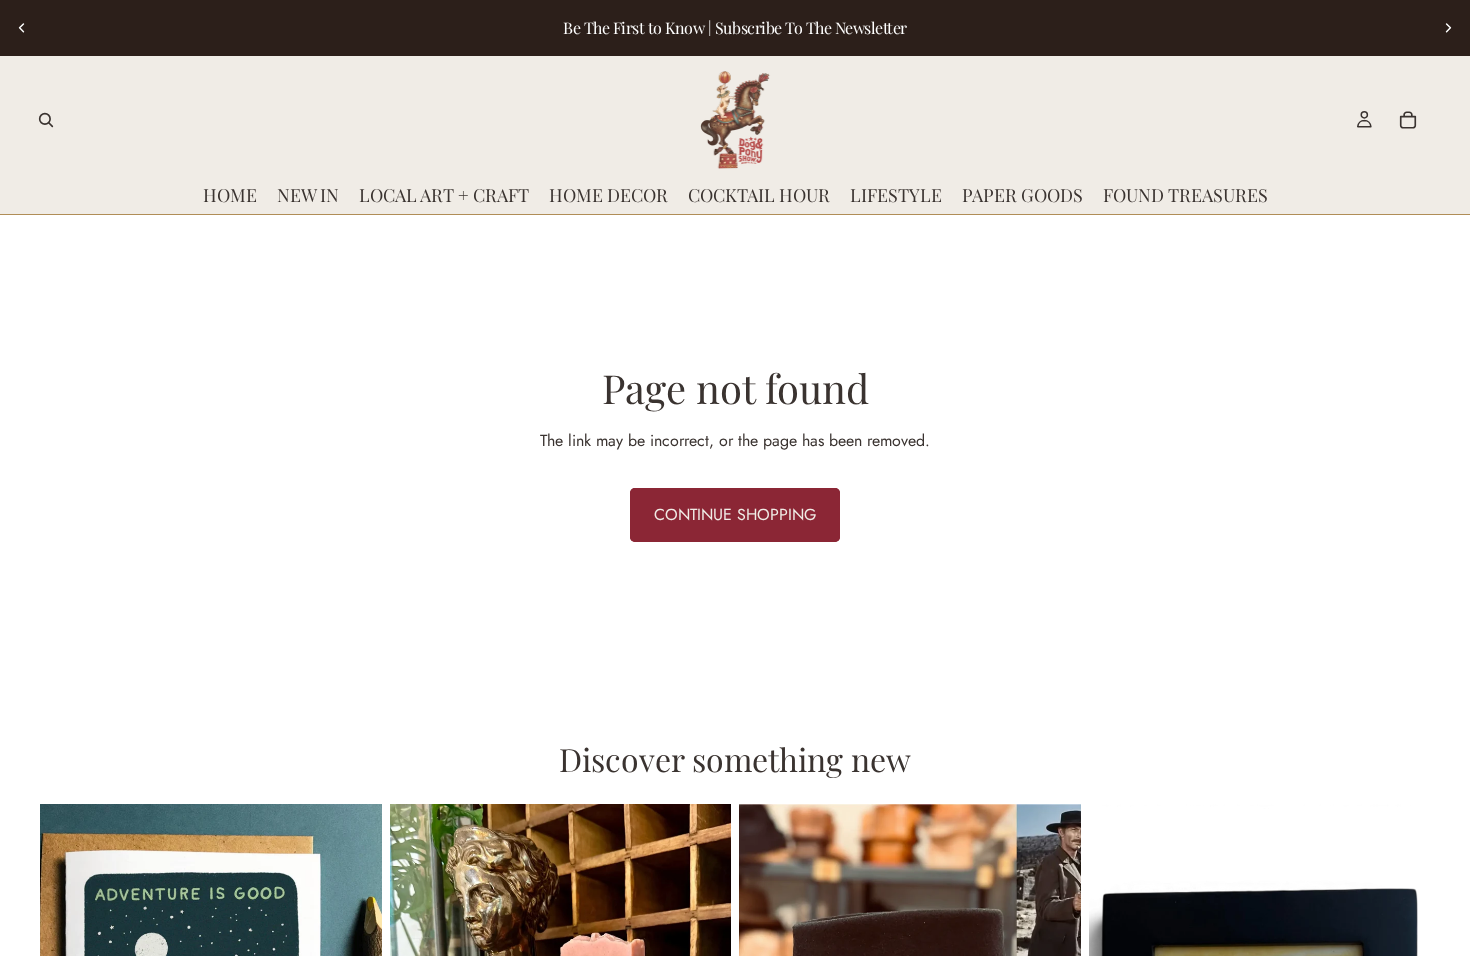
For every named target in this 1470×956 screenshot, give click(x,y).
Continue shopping (735, 514)
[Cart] (1408, 120)
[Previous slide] (22, 28)
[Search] (46, 120)
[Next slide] (1448, 28)
